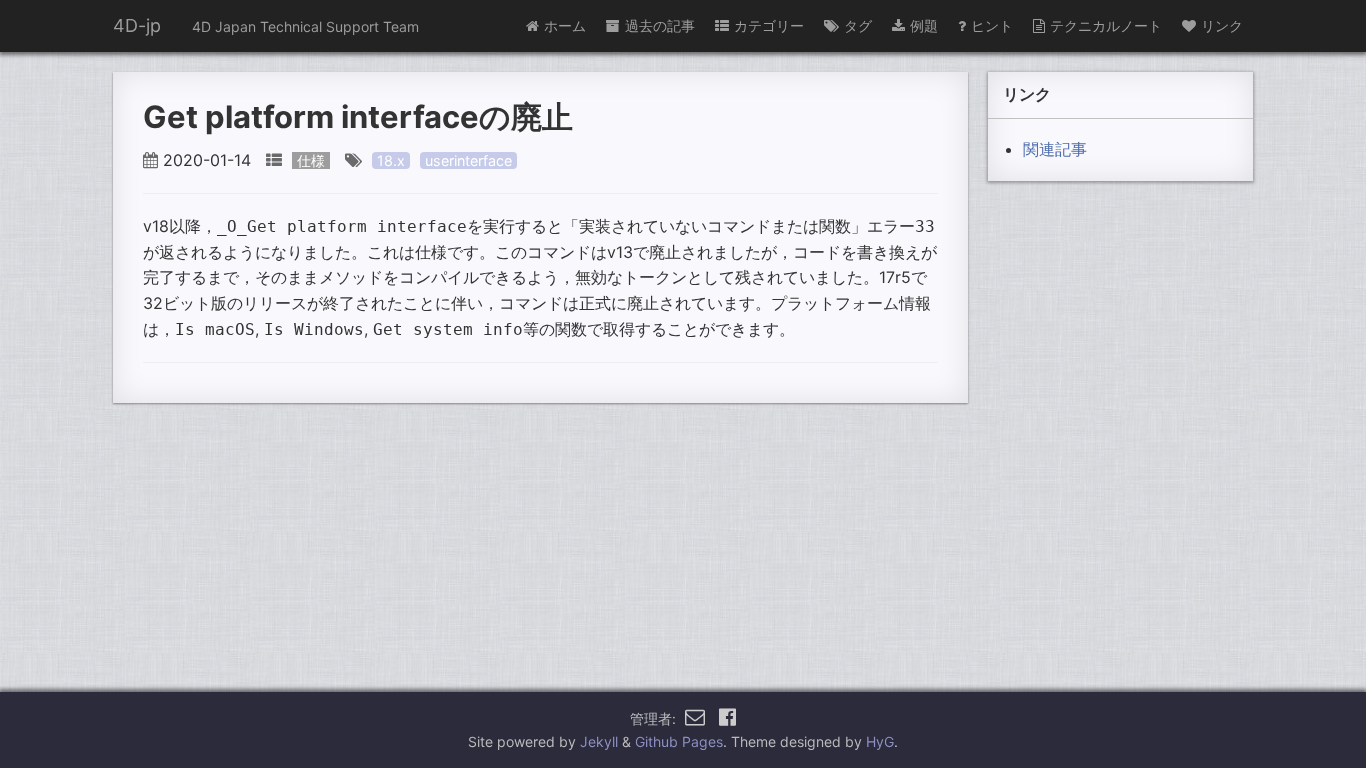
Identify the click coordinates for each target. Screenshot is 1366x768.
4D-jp (137, 25)
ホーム (565, 25)
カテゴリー (769, 25)
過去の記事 (660, 25)
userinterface (468, 160)
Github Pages (679, 741)
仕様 (311, 160)
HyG (880, 741)
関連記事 (1055, 149)
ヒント (992, 25)
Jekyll (599, 741)
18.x (391, 160)
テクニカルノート (1106, 25)
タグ (858, 25)
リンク (1222, 25)
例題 (924, 25)
